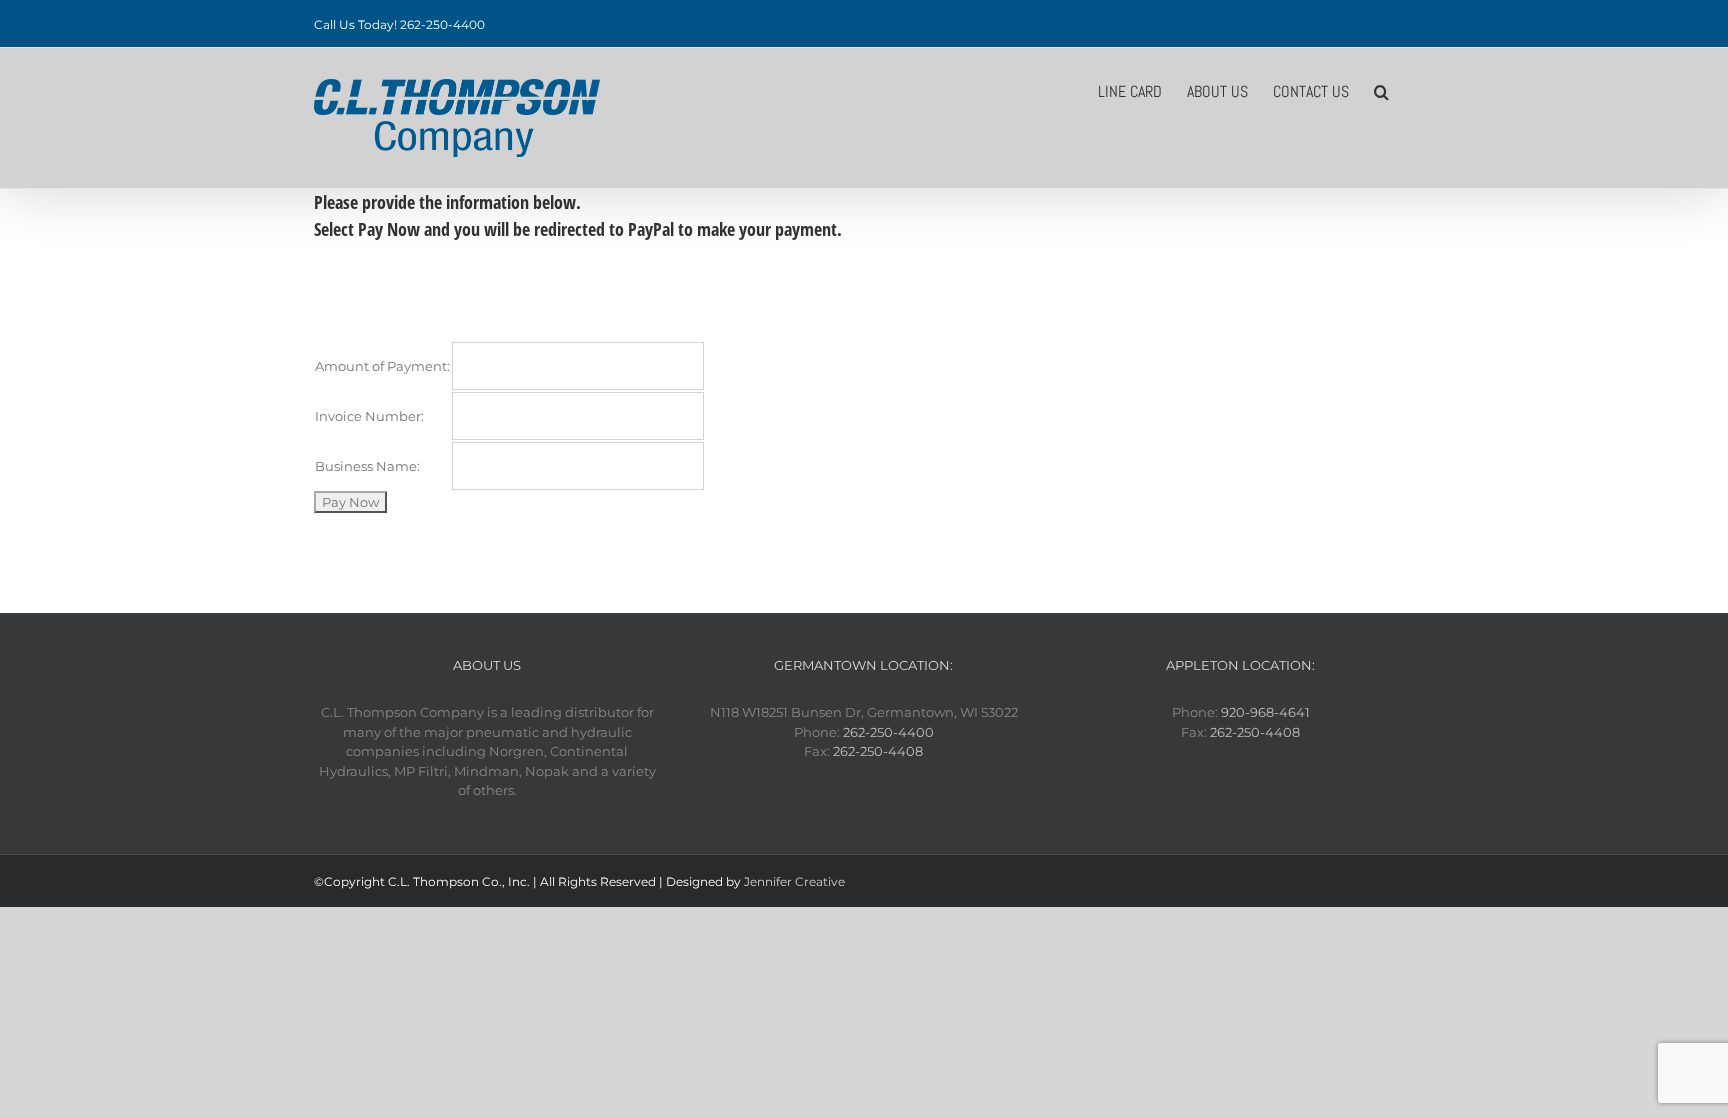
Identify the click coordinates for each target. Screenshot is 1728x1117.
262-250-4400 (888, 732)
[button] (1381, 90)
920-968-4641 (1265, 712)
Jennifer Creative (794, 881)
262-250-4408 (878, 751)
